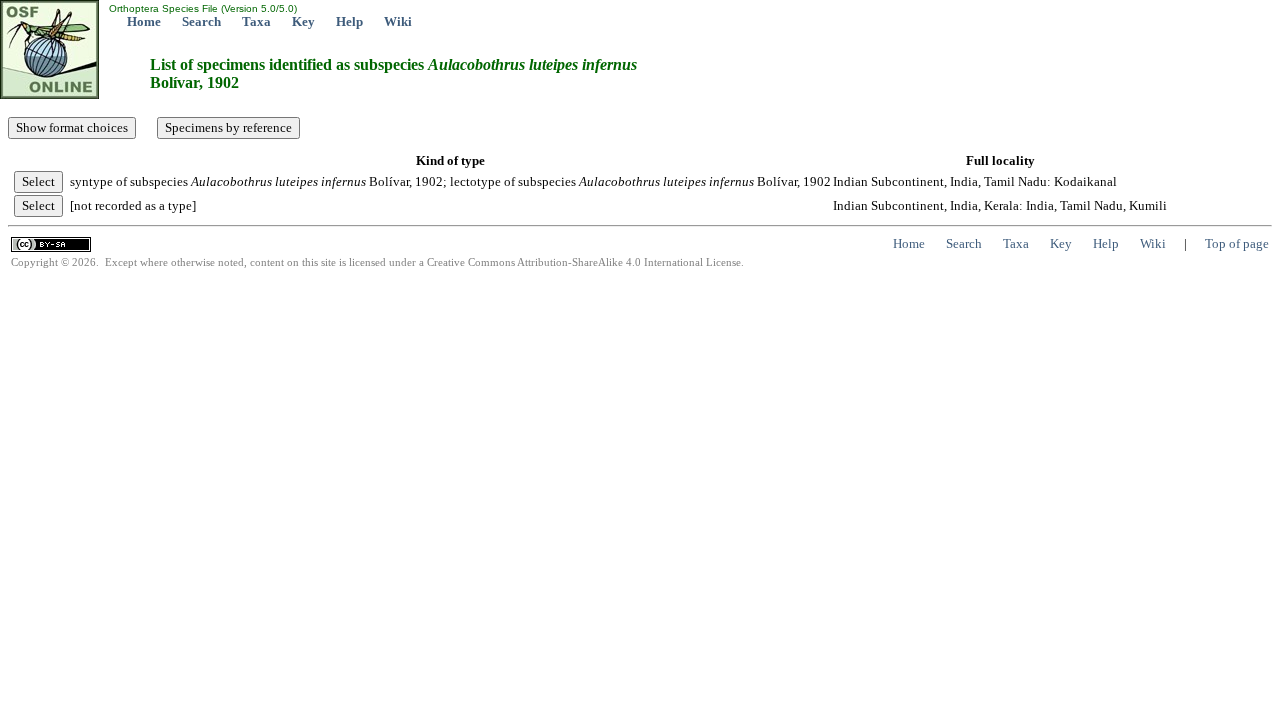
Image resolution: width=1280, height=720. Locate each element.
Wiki (398, 21)
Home (144, 21)
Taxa (256, 21)
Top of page (1237, 243)
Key (303, 21)
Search (201, 21)
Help (349, 21)
